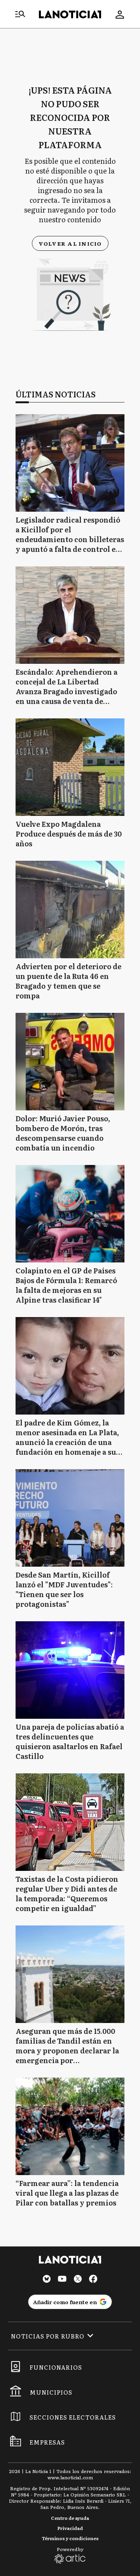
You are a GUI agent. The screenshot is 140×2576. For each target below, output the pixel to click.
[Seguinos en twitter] (78, 2280)
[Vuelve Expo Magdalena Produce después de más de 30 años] (70, 767)
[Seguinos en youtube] (62, 2280)
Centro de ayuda (70, 2518)
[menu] (20, 14)
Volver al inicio (70, 243)
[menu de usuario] (120, 14)
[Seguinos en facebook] (93, 2280)
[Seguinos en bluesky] (47, 2280)
